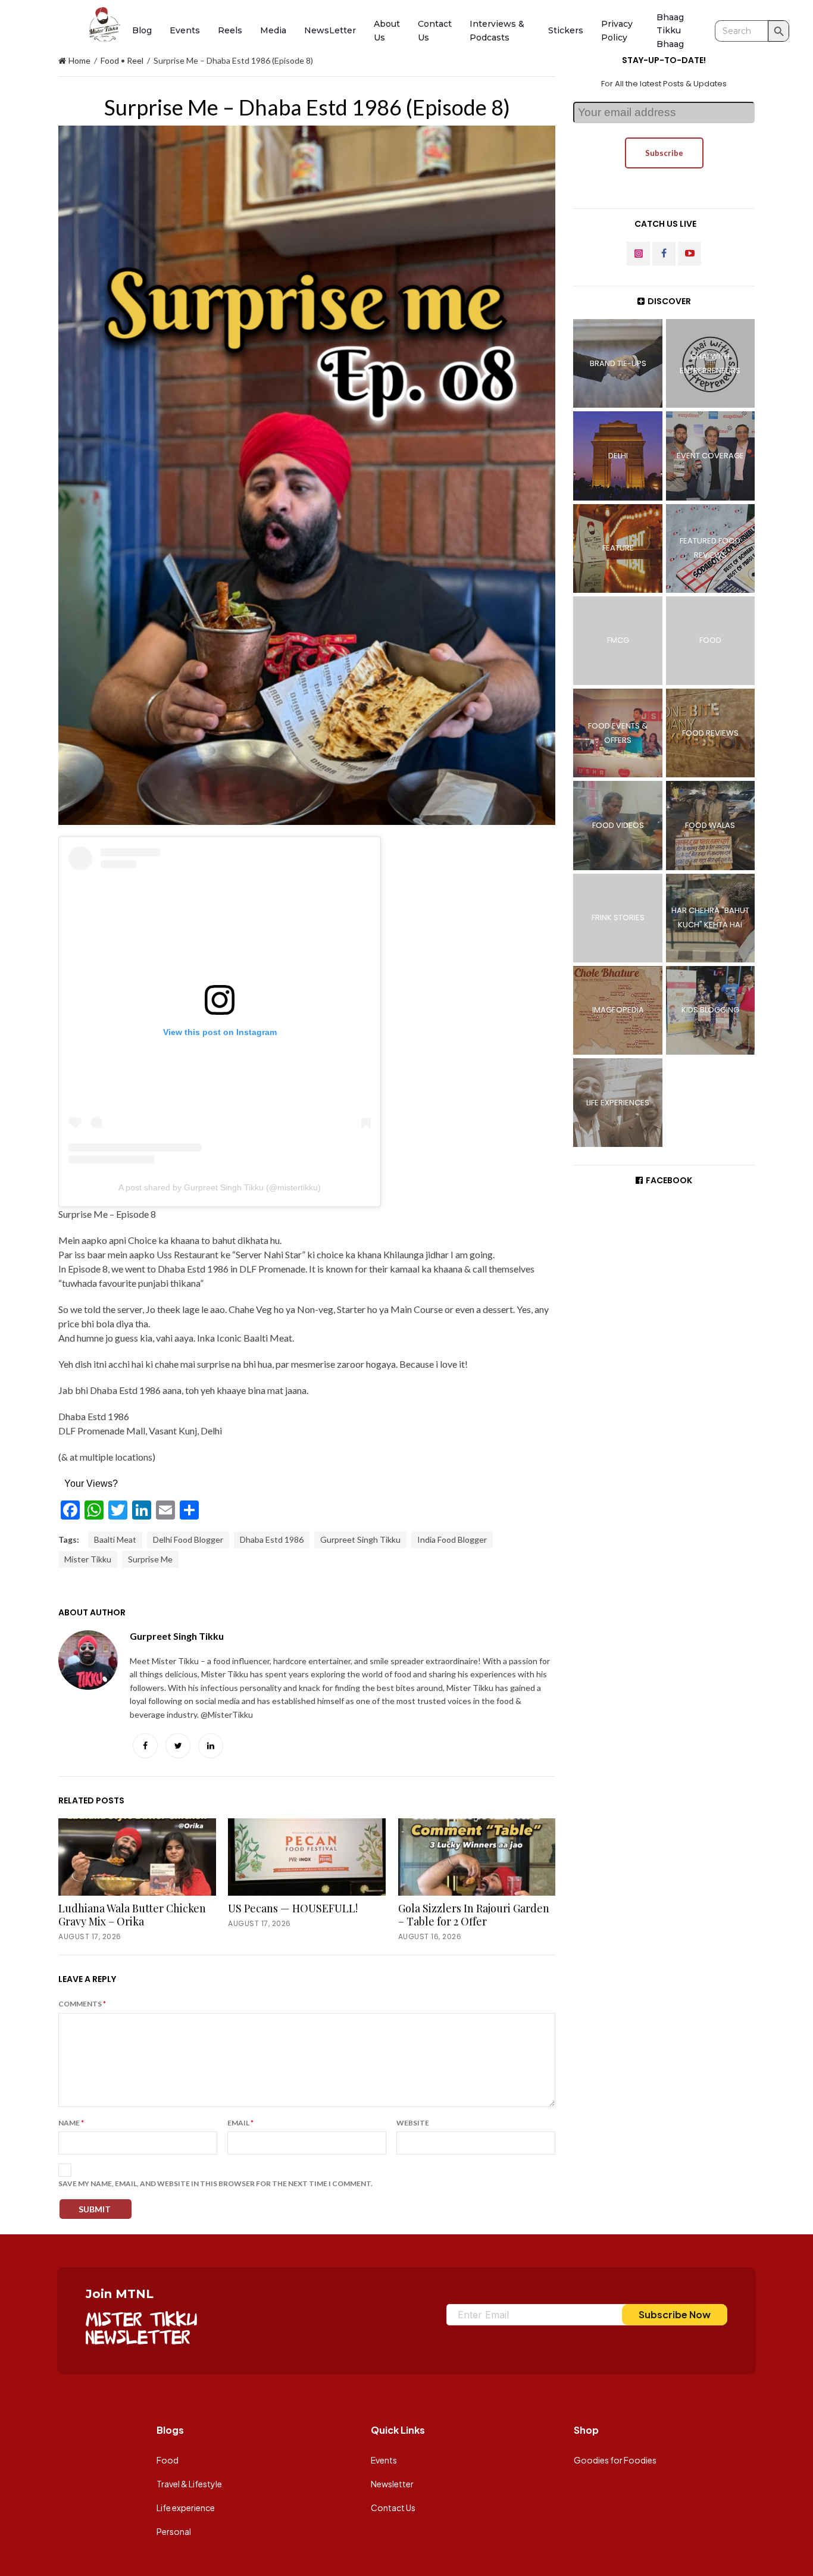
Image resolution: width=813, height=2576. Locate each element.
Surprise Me (150, 1559)
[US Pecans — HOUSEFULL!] (307, 1857)
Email (240, 2123)
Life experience (186, 2508)
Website (413, 2123)
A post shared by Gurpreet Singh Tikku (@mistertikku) (220, 1187)
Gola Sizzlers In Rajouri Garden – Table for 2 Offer (474, 1915)
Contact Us (393, 2508)
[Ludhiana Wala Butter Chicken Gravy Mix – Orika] (137, 1857)
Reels (230, 30)
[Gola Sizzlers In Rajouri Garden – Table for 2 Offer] (477, 1857)
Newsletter (392, 2484)
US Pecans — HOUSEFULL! (293, 1908)
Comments (82, 2004)
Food (110, 60)
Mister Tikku (88, 1559)
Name (71, 2123)
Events (185, 30)
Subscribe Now (675, 2314)
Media (273, 30)
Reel (135, 60)
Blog (142, 30)
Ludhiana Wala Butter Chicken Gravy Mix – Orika (132, 1915)
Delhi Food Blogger (188, 1539)
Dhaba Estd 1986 (272, 1539)
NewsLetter (330, 30)
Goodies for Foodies (615, 2460)
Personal (174, 2531)
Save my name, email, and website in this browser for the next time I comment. (215, 2183)
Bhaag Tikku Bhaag (670, 31)
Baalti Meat (115, 1539)
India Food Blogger (452, 1539)
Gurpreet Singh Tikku (360, 1539)
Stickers (566, 30)
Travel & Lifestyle (189, 2484)
